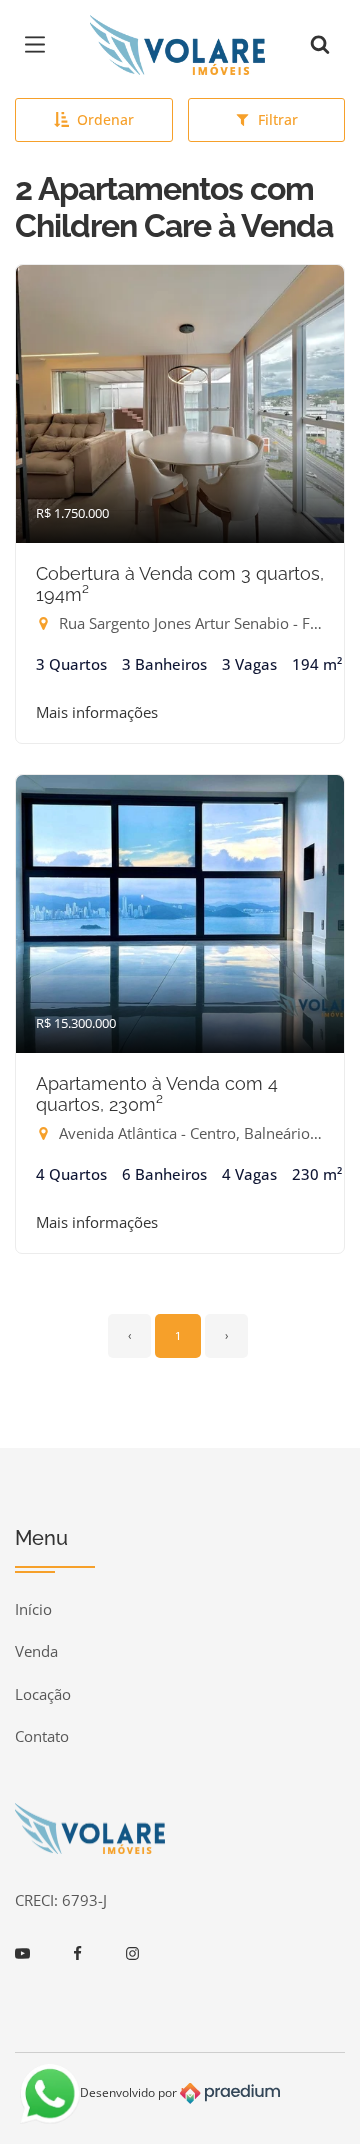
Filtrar (278, 119)
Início (33, 1609)
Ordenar (105, 119)
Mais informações (97, 712)
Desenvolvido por (130, 2091)
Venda (36, 1651)
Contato (42, 1736)
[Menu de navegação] (40, 45)
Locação (43, 1694)
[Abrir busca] (320, 45)
